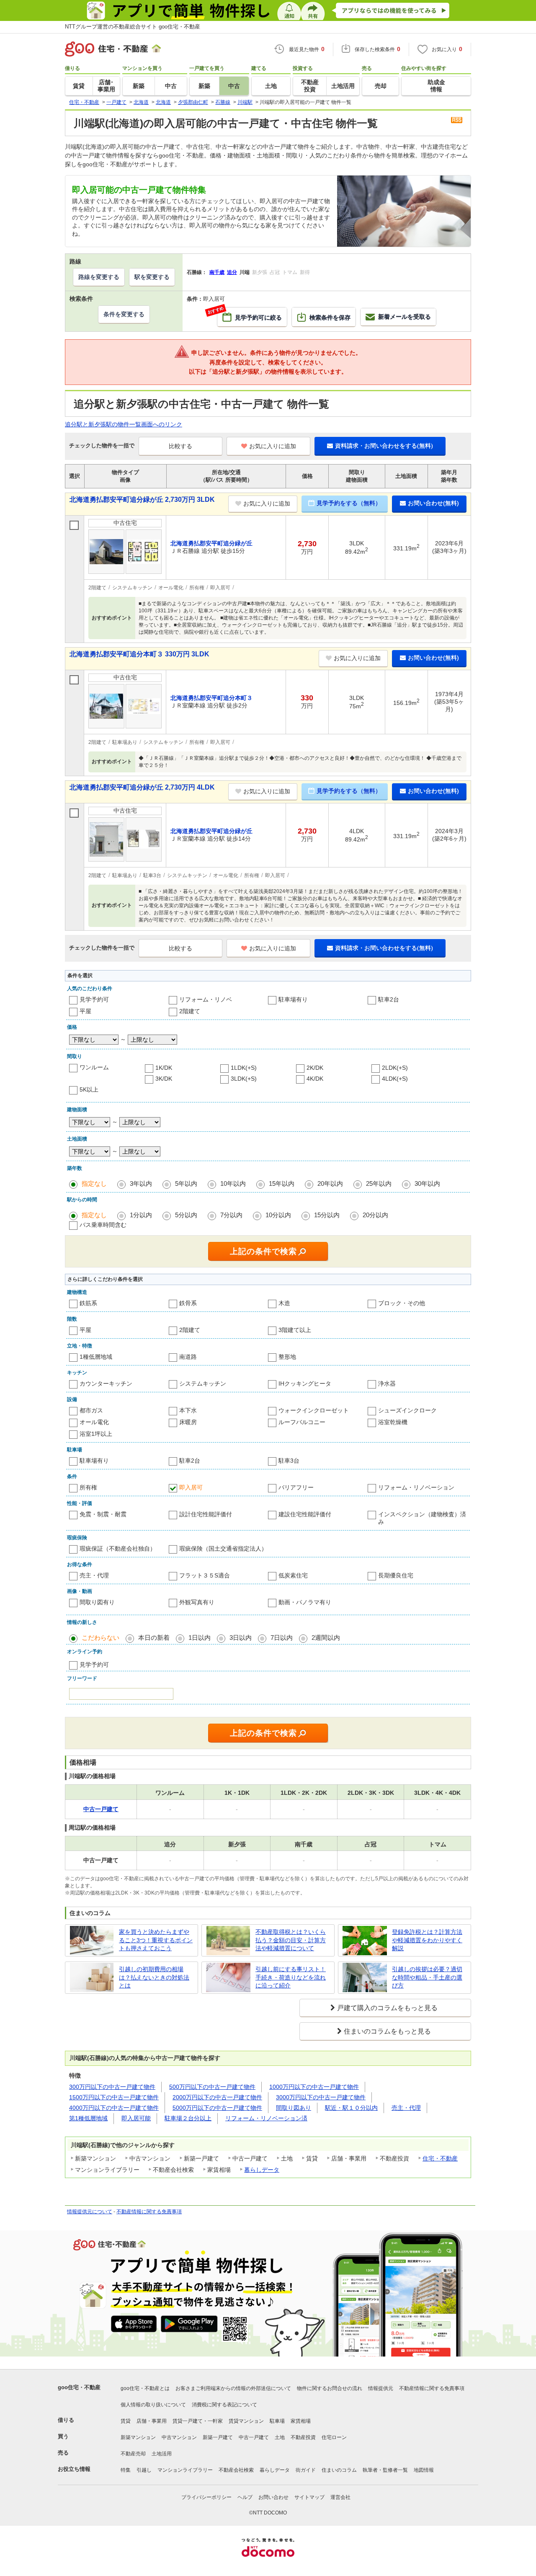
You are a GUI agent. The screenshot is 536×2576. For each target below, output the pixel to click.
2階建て (190, 1011)
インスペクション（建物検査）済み (422, 1518)
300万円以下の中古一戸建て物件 (112, 2087)
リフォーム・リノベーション (416, 1487)
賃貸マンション (246, 2421)
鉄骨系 (188, 1303)
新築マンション (138, 2437)
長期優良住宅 (396, 1575)
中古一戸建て (254, 2437)
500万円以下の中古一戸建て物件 (212, 2087)
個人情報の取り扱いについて (153, 2405)
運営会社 (340, 2497)
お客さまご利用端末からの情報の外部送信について (233, 2388)
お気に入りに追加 (273, 446)
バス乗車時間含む (103, 1225)
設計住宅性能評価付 (206, 1514)
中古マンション (179, 2437)
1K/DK (164, 1068)
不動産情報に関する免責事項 (149, 2212)
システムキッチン (203, 1384)
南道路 (188, 1357)
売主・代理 (94, 1575)
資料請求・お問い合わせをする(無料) (384, 446)
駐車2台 (389, 999)
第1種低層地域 (88, 2118)
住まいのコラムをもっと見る (387, 2031)
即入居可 (191, 1487)
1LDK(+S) (244, 1068)
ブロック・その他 (402, 1303)
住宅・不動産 (440, 2158)
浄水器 (387, 1384)
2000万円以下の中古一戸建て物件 (217, 2097)
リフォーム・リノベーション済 (266, 2118)
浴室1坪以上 (96, 1434)
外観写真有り (197, 1602)
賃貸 (126, 2421)
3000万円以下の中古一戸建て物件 (321, 2097)
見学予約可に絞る (250, 314)
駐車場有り (293, 999)
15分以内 (327, 1215)
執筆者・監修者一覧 (385, 2470)
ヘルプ (245, 2497)
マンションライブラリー (185, 2470)
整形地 (287, 1357)
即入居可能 (136, 2118)
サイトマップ (309, 2497)
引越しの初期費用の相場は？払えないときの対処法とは (154, 1977)
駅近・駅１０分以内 (351, 2108)
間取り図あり (294, 2108)
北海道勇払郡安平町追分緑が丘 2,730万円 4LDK (142, 787)
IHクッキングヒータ (305, 1384)
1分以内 (141, 1215)
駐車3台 (289, 1461)
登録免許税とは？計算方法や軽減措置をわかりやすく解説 (427, 1940)
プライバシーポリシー (206, 2497)
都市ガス (91, 1410)
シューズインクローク (407, 1410)
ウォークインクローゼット (314, 1410)
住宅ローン (334, 2437)
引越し (144, 2470)
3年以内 (141, 1183)
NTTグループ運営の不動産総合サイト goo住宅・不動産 (133, 27)
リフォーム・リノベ (206, 999)
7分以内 (231, 1215)
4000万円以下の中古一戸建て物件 (114, 2108)
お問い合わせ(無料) (433, 503)
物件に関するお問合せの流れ (330, 2388)
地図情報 (424, 2470)
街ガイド (306, 2470)
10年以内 (233, 1183)
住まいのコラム (339, 2470)
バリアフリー (296, 1487)
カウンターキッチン (106, 1384)
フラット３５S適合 (205, 1575)
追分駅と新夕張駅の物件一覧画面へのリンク (124, 424)
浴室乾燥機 (393, 1422)
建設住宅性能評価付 (305, 1514)
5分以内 (186, 1215)
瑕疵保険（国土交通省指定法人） (223, 1549)
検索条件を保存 (330, 317)
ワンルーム (94, 1067)
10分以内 (278, 1215)
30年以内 (427, 1183)
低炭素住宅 (293, 1575)
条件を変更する (124, 314)
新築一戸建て (218, 2437)
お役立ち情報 (74, 2469)
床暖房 (188, 1422)
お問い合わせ (273, 2497)
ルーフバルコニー (302, 1422)
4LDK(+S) (395, 1079)
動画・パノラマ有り (305, 1602)
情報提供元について (90, 2212)
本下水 (188, 1410)
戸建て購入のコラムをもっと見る (387, 2008)
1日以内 (200, 1638)
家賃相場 (301, 2421)
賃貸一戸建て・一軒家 (198, 2421)
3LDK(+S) (244, 1079)
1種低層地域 (96, 1357)
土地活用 (162, 2454)
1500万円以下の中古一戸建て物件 (114, 2097)
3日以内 (241, 1638)
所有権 (88, 1487)
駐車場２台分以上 (188, 2118)
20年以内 (330, 1183)
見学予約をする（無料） (349, 503)
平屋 (85, 1011)
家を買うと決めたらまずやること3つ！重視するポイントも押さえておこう (156, 1940)
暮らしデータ (262, 2170)
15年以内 (282, 1183)
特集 (126, 2470)
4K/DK (315, 1079)
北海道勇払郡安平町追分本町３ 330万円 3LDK (139, 654)
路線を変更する (99, 277)
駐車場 (277, 2421)
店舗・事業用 (152, 2421)
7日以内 (282, 1638)
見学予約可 (94, 999)
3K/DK (164, 1079)
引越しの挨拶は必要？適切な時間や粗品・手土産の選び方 (427, 1977)
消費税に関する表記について (224, 2405)
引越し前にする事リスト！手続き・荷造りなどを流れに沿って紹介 (291, 1977)
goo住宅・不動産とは (145, 2388)
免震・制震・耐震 (103, 1514)
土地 (280, 2437)
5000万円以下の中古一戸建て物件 (217, 2108)
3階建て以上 (295, 1330)
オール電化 (94, 1422)
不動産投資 (303, 2437)
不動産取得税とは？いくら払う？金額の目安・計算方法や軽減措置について (291, 1940)
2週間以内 (326, 1638)
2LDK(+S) (395, 1068)
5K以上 (89, 1089)
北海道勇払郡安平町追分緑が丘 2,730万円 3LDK (142, 499)
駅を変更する (152, 277)
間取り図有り (97, 1602)
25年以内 (379, 1183)
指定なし (94, 1183)
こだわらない (100, 1638)
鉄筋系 (88, 1303)
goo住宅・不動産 (79, 2387)
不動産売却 (133, 2454)
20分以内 (375, 1215)
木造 (284, 1303)
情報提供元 (381, 2388)
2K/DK (315, 1068)
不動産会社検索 (236, 2470)
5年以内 (186, 1183)
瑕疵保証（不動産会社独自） (118, 1549)
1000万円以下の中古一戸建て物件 (314, 2087)
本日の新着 (154, 1638)
